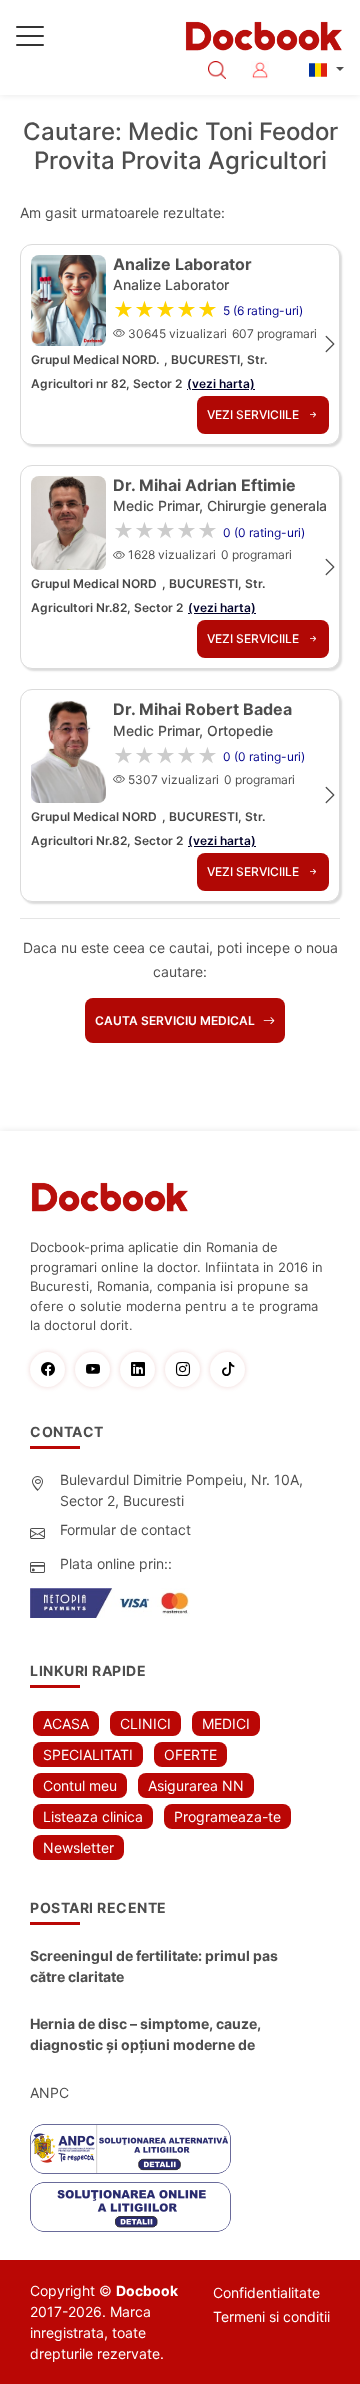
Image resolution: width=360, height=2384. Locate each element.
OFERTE (190, 1754)
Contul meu (80, 1785)
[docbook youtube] (97, 1369)
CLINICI (145, 1723)
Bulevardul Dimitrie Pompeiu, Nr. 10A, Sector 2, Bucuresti (181, 1490)
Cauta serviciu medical (176, 1020)
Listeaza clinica (93, 1816)
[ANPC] (130, 2149)
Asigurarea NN (196, 1785)
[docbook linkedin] (142, 1369)
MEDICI (226, 1723)
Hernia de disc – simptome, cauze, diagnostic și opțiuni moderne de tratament (145, 2035)
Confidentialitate (266, 2292)
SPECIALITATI (88, 1754)
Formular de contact (125, 1529)
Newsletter (78, 1847)
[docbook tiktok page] (232, 1369)
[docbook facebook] (52, 1369)
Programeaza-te (227, 1816)
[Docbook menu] (30, 40)
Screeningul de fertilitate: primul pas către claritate (154, 1966)
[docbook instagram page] (187, 1369)
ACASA (66, 1723)
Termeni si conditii (271, 2316)
